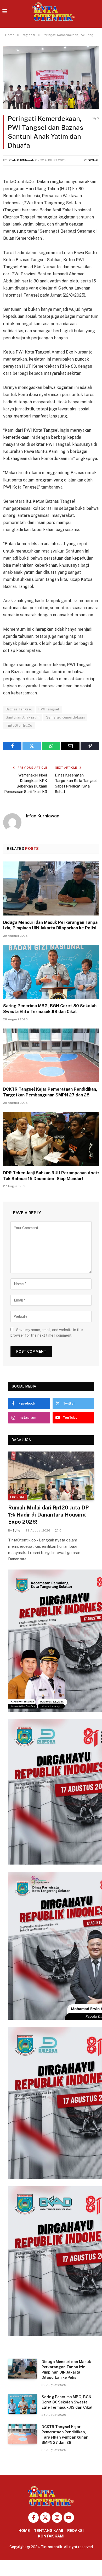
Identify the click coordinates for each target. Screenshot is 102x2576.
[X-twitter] (45, 2518)
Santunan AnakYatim (23, 717)
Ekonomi (17, 1497)
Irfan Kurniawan (21, 160)
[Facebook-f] (33, 2518)
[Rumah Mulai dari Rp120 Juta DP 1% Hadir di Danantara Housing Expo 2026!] (51, 1476)
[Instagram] (57, 2518)
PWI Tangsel (49, 709)
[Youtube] (69, 2518)
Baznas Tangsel (19, 709)
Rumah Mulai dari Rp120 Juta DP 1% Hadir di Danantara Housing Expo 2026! (48, 1515)
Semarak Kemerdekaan (65, 717)
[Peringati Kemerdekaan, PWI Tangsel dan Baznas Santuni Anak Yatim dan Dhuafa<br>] (51, 77)
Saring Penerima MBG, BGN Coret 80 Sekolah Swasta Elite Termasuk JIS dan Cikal (67, 2402)
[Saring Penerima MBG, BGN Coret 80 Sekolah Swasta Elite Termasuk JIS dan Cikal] (51, 972)
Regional (91, 160)
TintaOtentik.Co (19, 725)
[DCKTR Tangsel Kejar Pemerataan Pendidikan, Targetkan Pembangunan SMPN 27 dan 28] (51, 1056)
